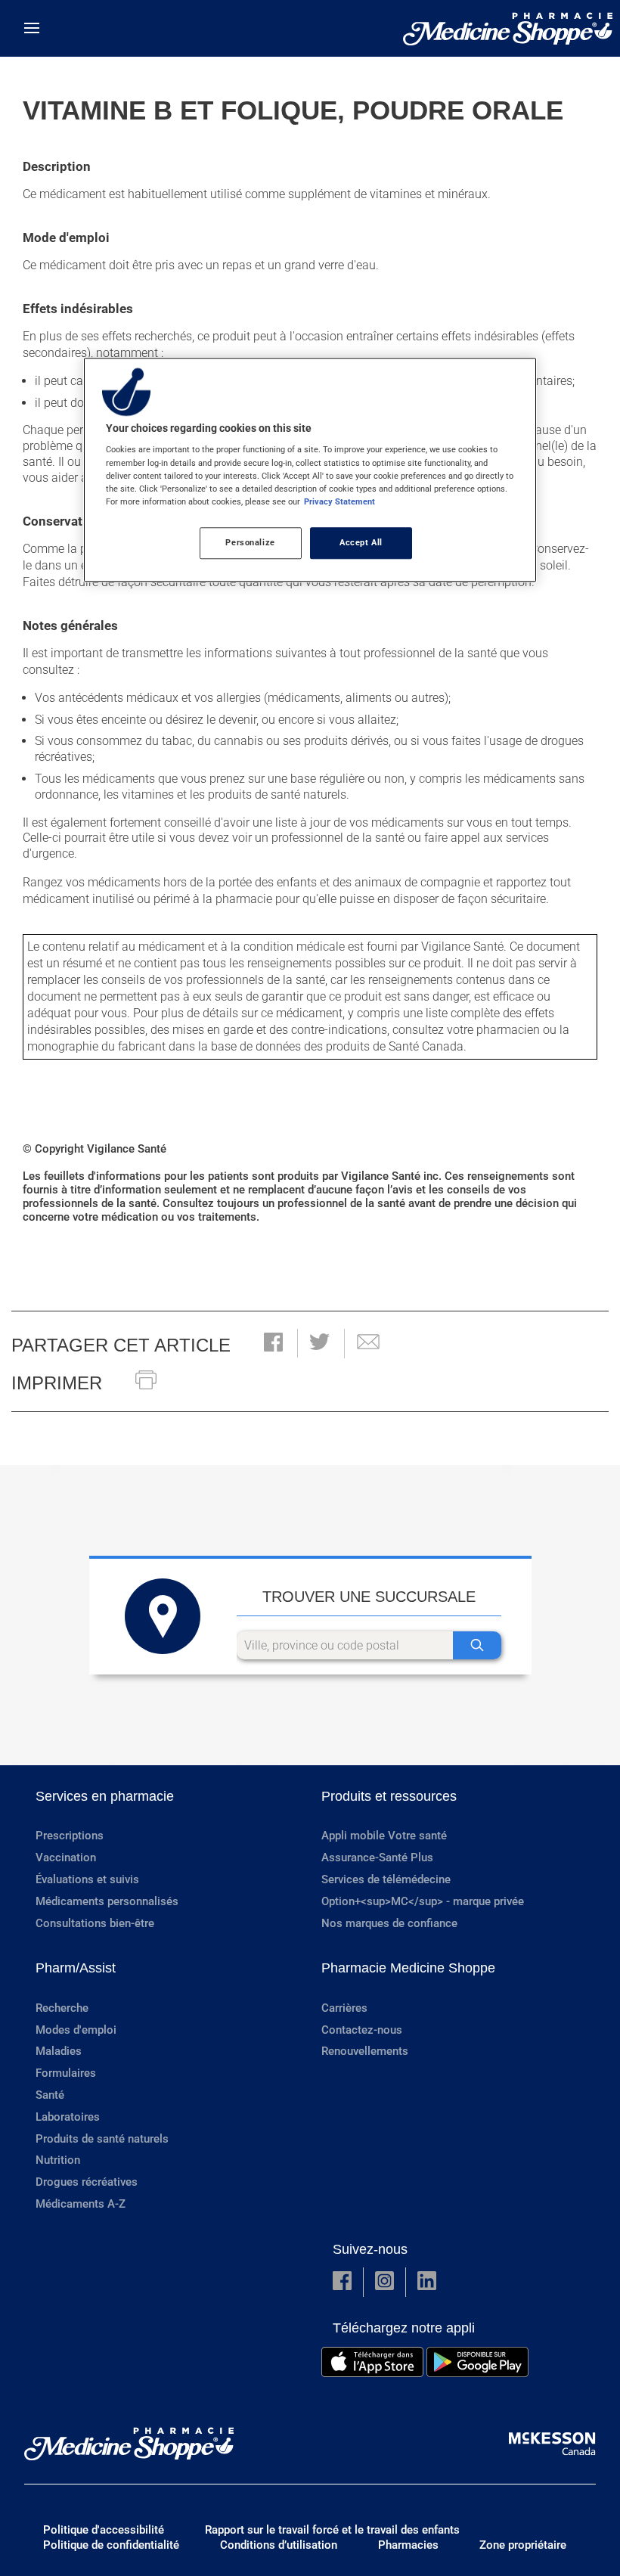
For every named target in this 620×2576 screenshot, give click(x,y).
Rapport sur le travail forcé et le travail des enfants (332, 2530)
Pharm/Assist (76, 1968)
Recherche (62, 2008)
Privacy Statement (339, 501)
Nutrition (58, 2160)
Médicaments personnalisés (107, 1901)
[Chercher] (477, 1645)
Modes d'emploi (76, 2030)
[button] (273, 1344)
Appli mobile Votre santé (384, 1836)
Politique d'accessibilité (104, 2530)
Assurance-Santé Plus (377, 1858)
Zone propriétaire (523, 2545)
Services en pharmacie (105, 1796)
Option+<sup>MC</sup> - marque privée (423, 1901)
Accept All (361, 542)
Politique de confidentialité (111, 2545)
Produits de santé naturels (102, 2139)
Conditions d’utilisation (279, 2545)
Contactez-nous (362, 2030)
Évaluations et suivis (87, 1879)
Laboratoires (68, 2117)
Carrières (344, 2008)
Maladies (59, 2051)
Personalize (250, 542)
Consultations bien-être (95, 1923)
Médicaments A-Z (81, 2204)
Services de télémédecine (386, 1879)
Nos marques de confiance (389, 1923)
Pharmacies (408, 2545)
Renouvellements (365, 2051)
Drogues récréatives (87, 2182)
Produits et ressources (389, 1796)
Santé (50, 2095)
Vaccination (66, 1858)
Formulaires (66, 2073)
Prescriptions (70, 1836)
